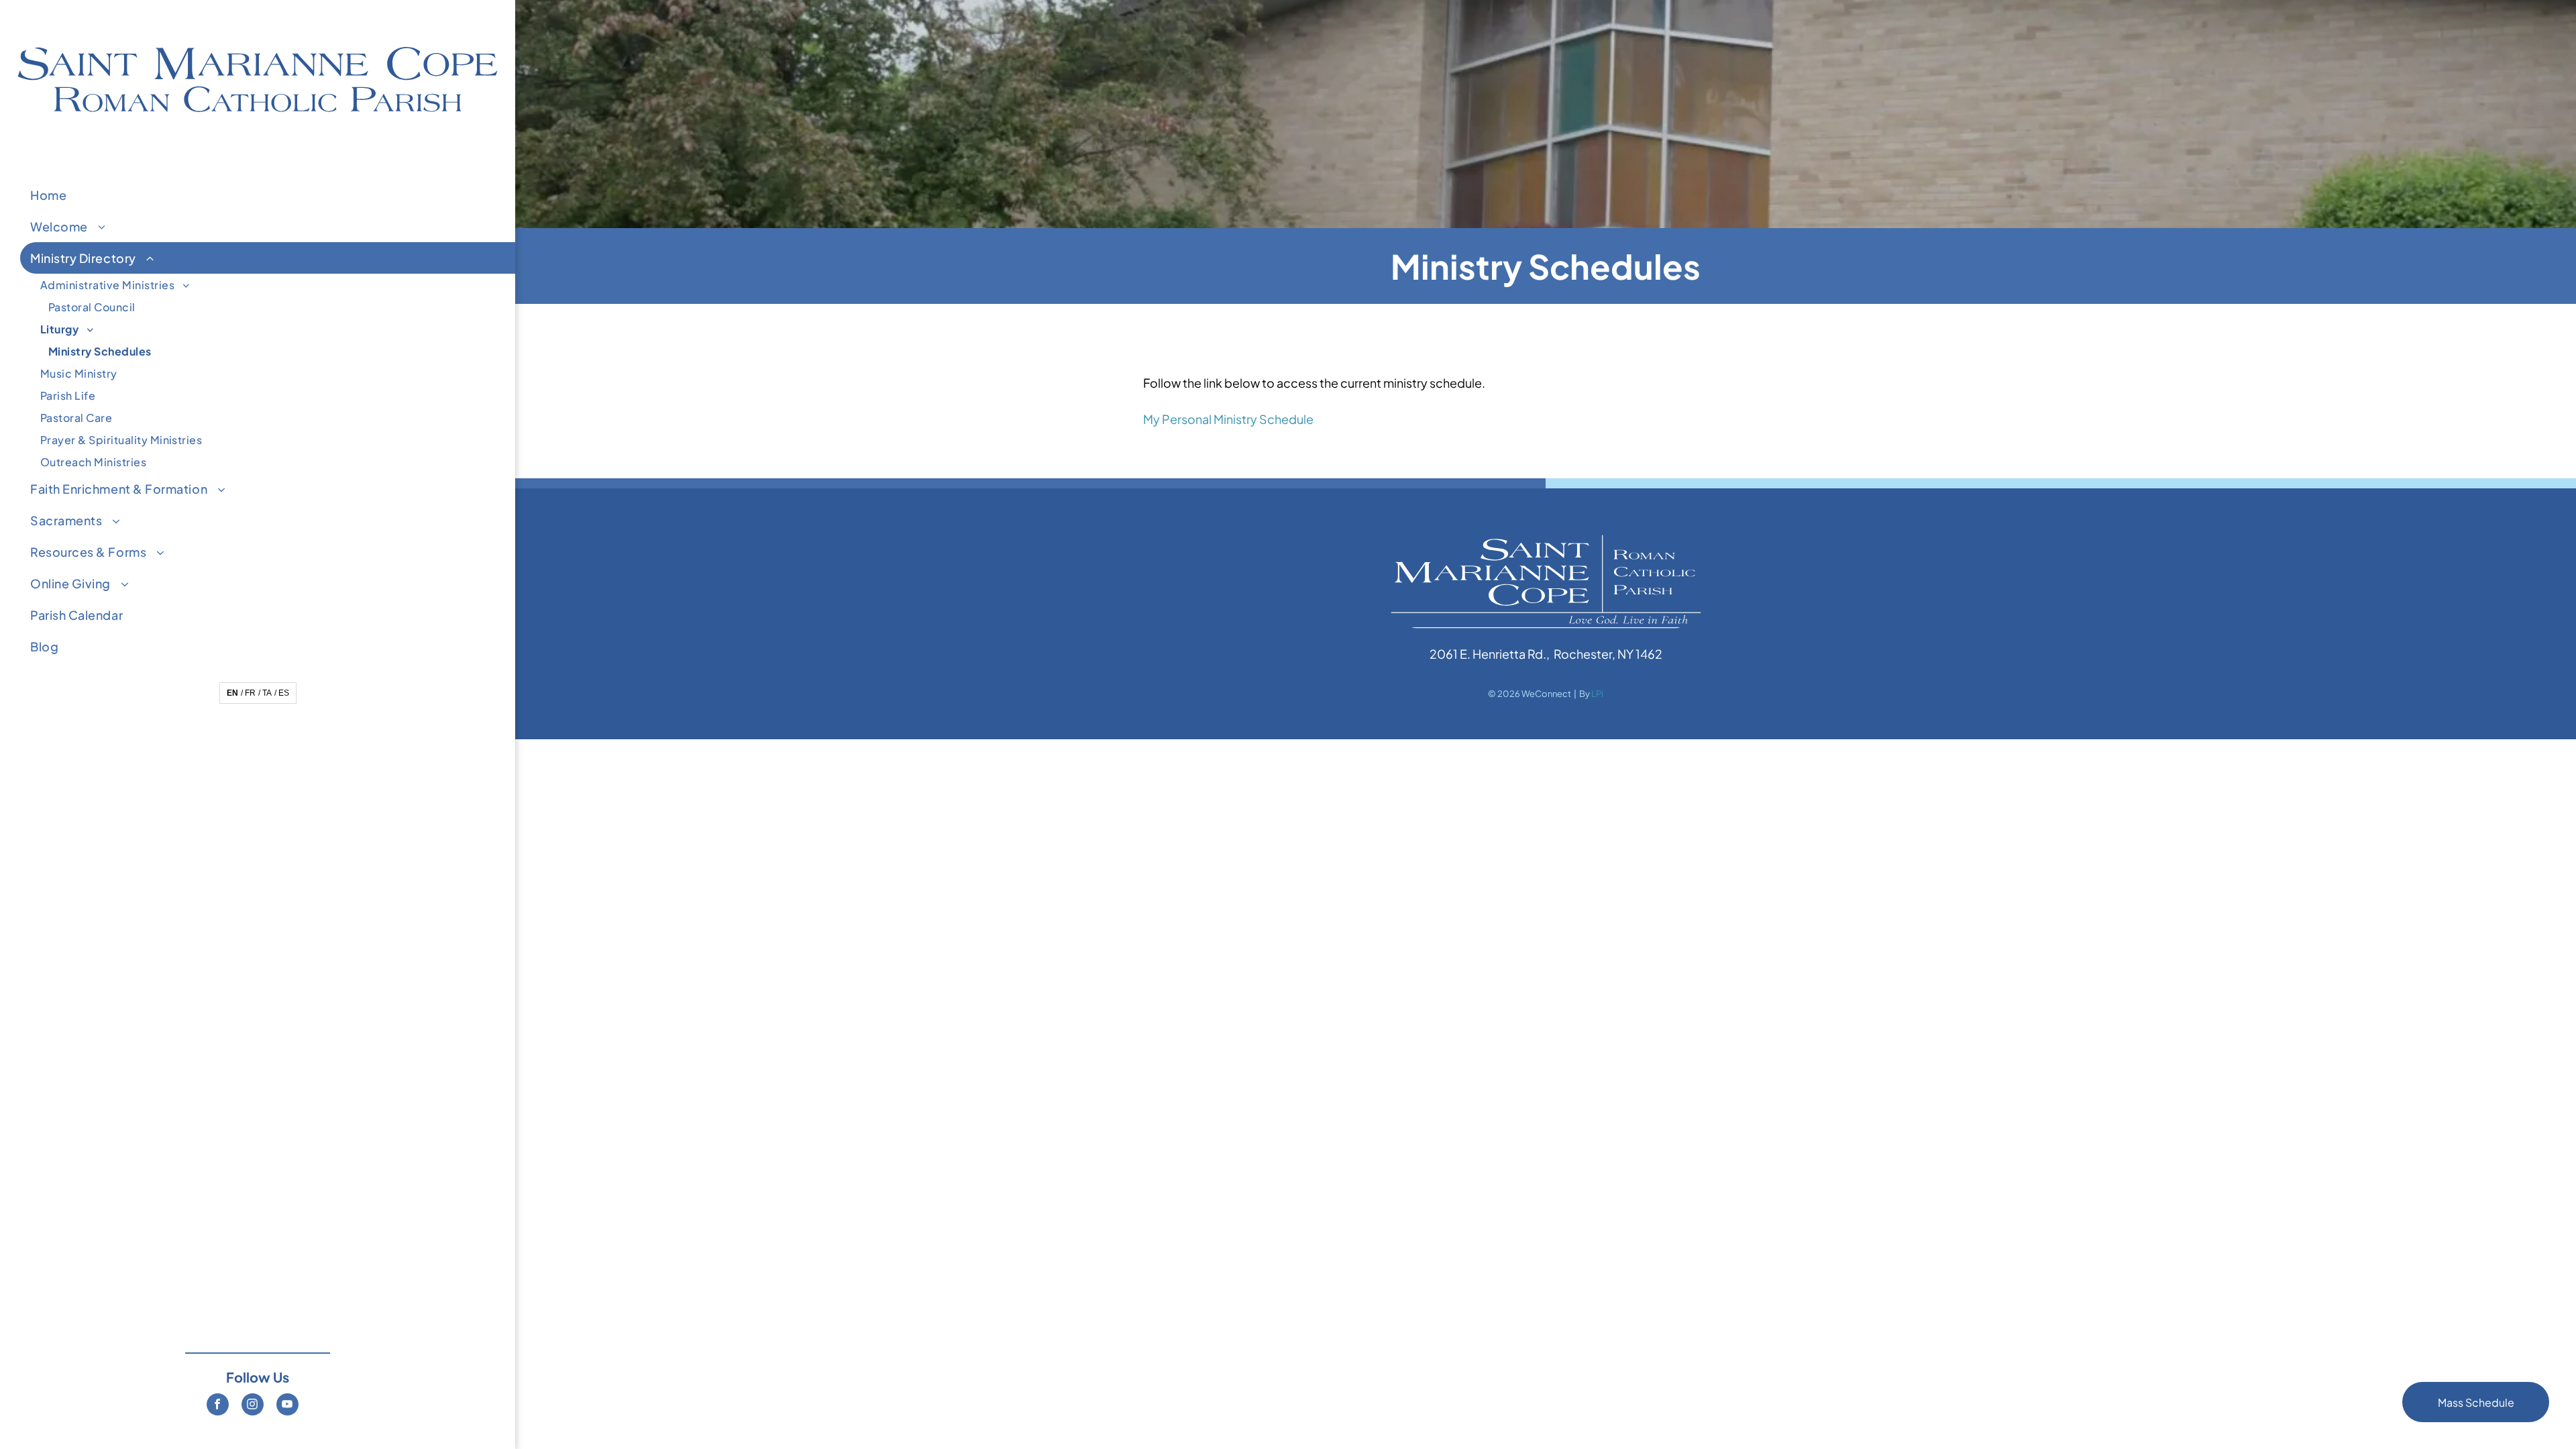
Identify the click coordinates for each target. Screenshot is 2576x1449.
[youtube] (287, 1406)
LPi (1597, 694)
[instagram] (253, 1406)
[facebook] (218, 1406)
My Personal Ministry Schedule (1228, 419)
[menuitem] (268, 195)
